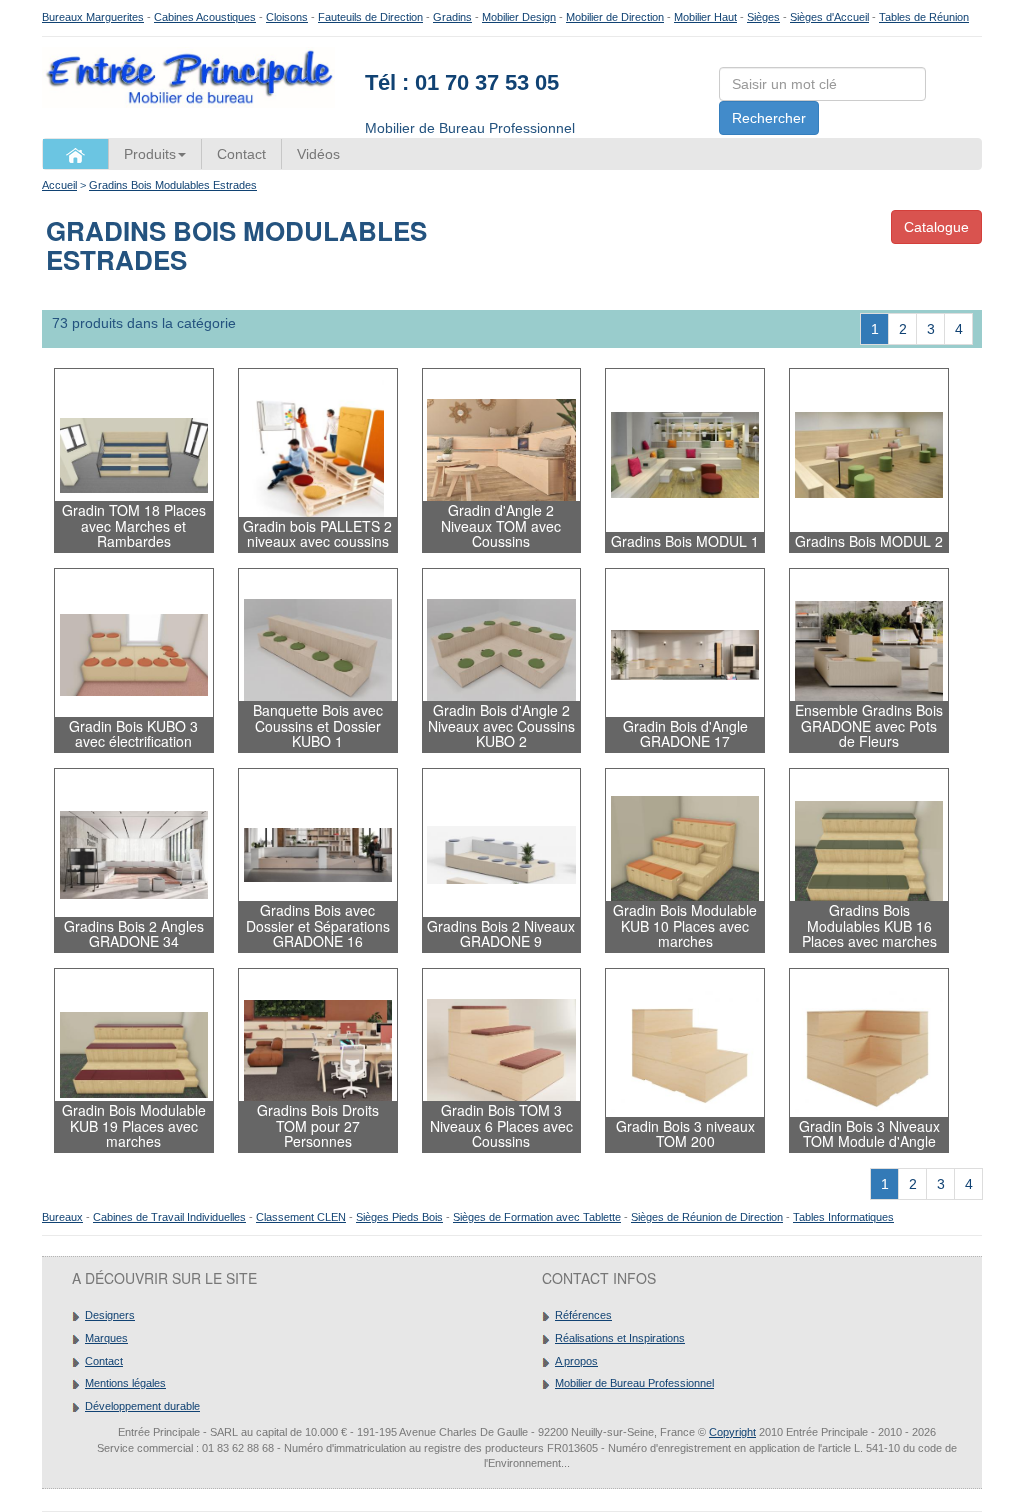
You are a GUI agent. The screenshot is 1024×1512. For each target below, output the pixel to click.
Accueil (59, 185)
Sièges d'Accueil (829, 17)
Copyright (732, 1432)
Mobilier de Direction (615, 17)
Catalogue (936, 227)
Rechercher (769, 118)
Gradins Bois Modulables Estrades (173, 185)
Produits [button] (150, 154)
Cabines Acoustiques (205, 17)
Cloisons (287, 17)
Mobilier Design (519, 17)
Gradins (452, 17)
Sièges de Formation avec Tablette (537, 1217)
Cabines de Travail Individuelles (169, 1217)
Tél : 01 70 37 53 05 (462, 82)
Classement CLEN (301, 1217)
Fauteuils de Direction (370, 17)
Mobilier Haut (705, 17)
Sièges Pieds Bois (399, 1217)
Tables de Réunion (924, 17)
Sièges (763, 17)
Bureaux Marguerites (93, 17)
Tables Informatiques (843, 1217)
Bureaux (62, 1217)
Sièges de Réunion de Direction (707, 1217)
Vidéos (318, 154)
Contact (241, 154)
